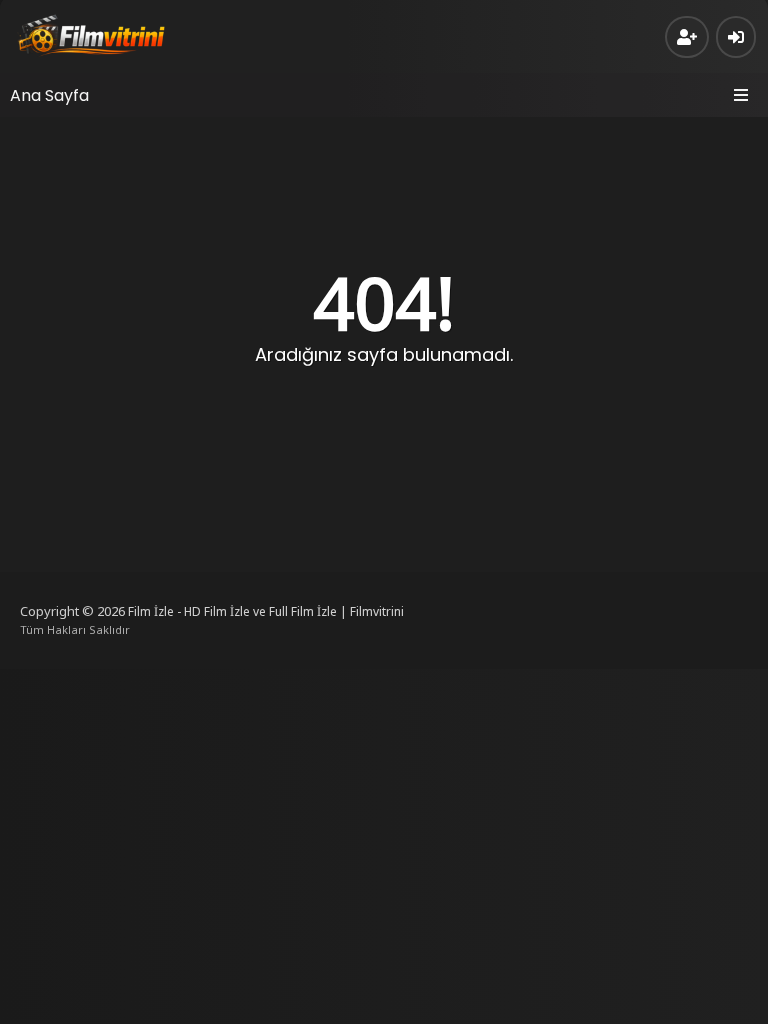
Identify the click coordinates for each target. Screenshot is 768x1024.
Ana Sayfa (49, 95)
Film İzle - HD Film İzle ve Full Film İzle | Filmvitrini (266, 611)
